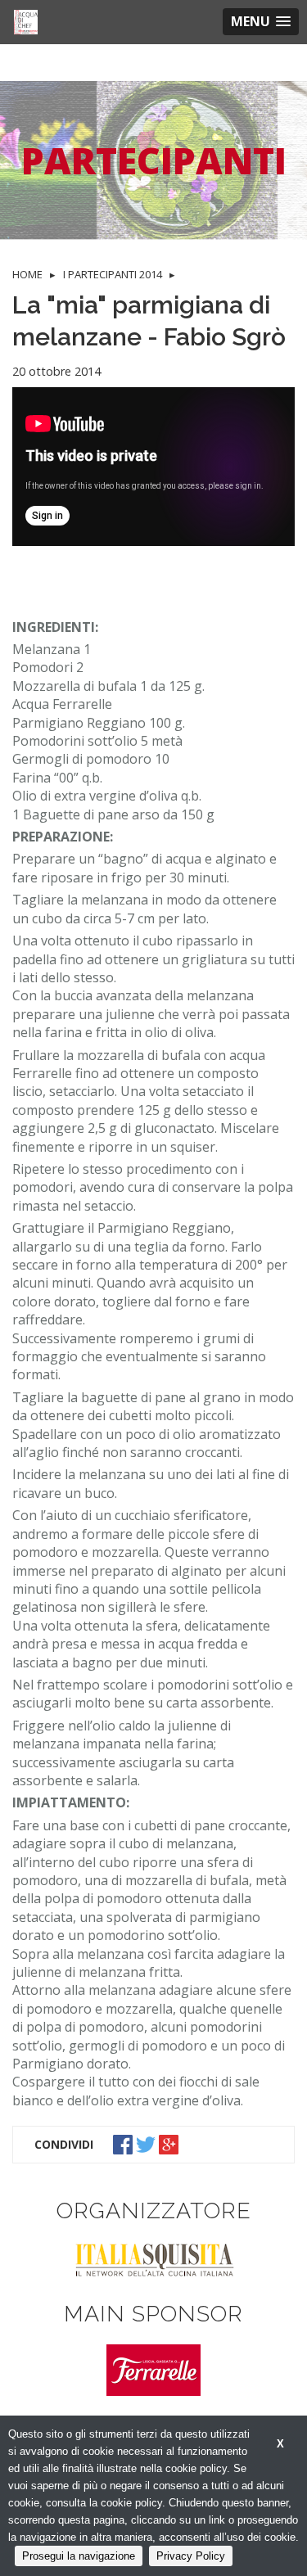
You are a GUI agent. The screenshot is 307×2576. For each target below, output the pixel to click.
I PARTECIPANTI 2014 (113, 274)
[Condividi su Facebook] (124, 2144)
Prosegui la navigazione (79, 2556)
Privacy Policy (191, 2556)
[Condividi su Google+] (170, 2144)
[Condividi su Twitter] (147, 2144)
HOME (27, 274)
